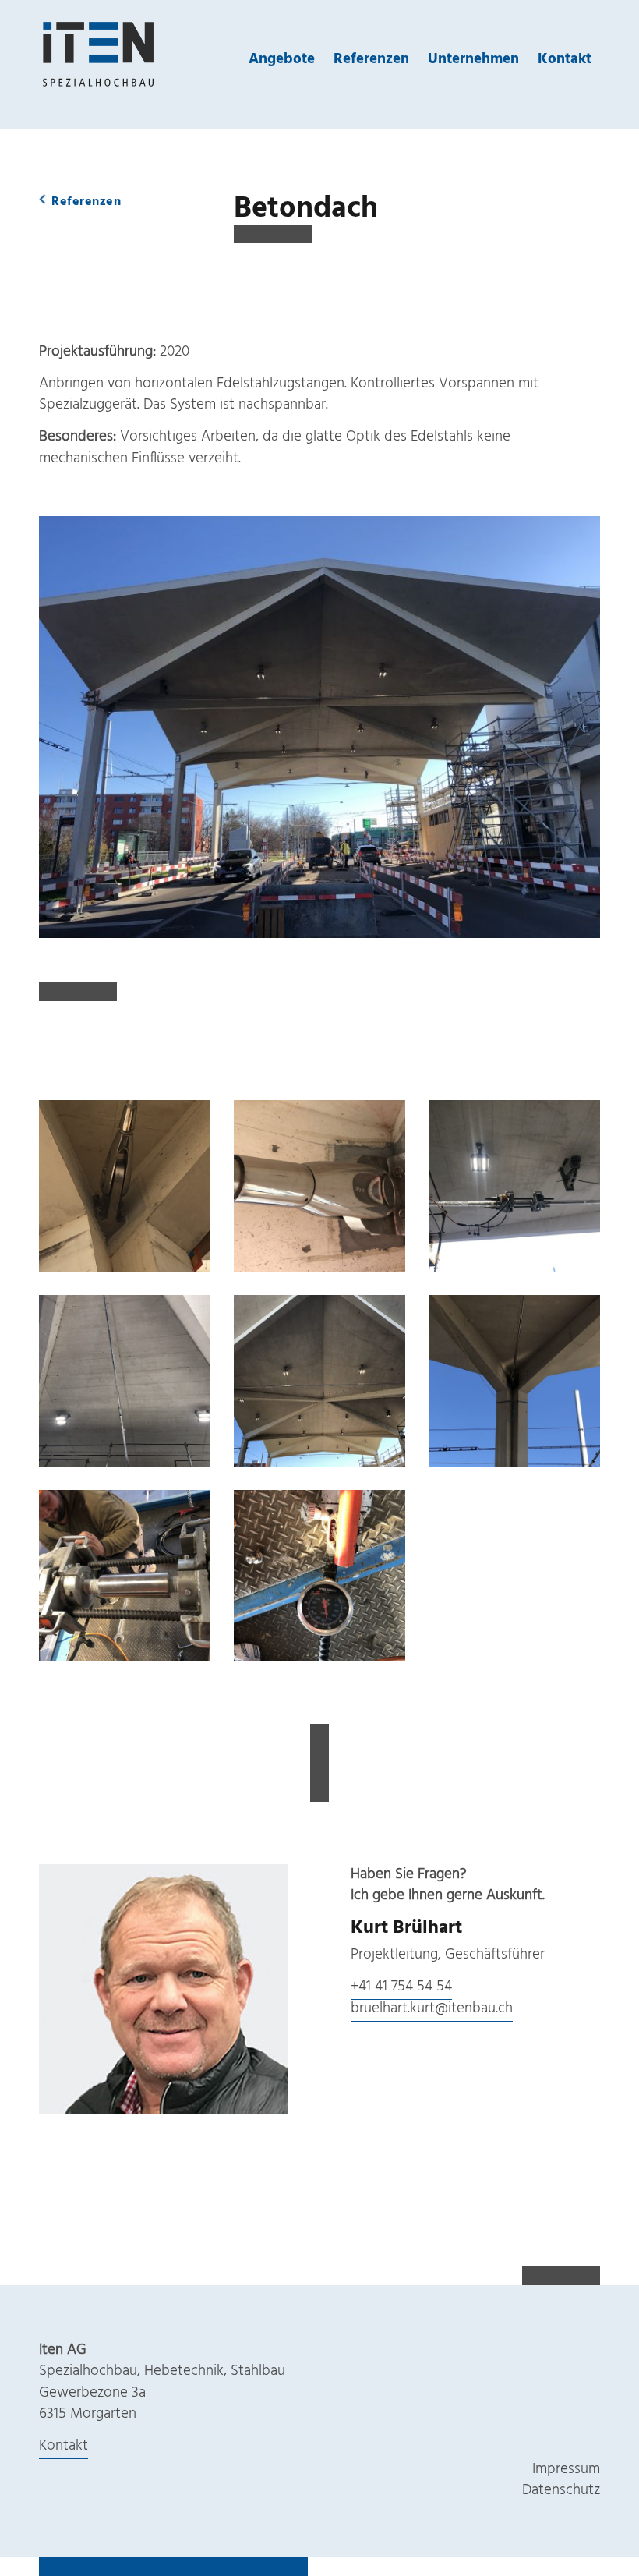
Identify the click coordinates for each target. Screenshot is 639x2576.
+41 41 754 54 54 (401, 1987)
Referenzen (371, 59)
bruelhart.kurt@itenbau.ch (432, 2008)
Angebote (282, 59)
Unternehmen (473, 59)
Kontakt (565, 59)
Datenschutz (561, 2490)
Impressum (566, 2469)
